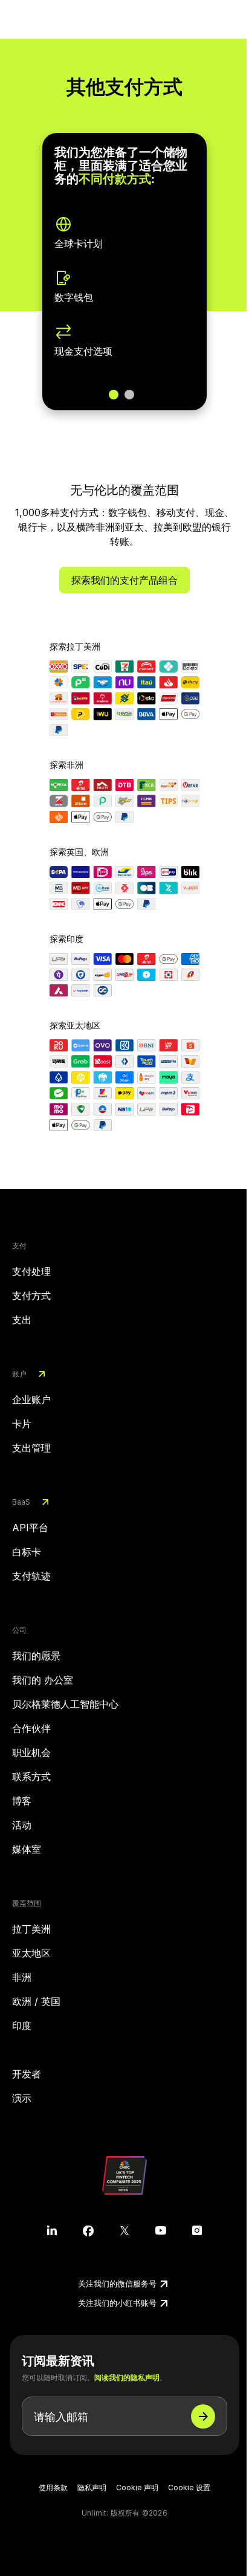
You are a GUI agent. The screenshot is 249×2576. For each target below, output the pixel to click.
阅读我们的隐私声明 (127, 2377)
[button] (114, 395)
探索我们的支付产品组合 (124, 580)
